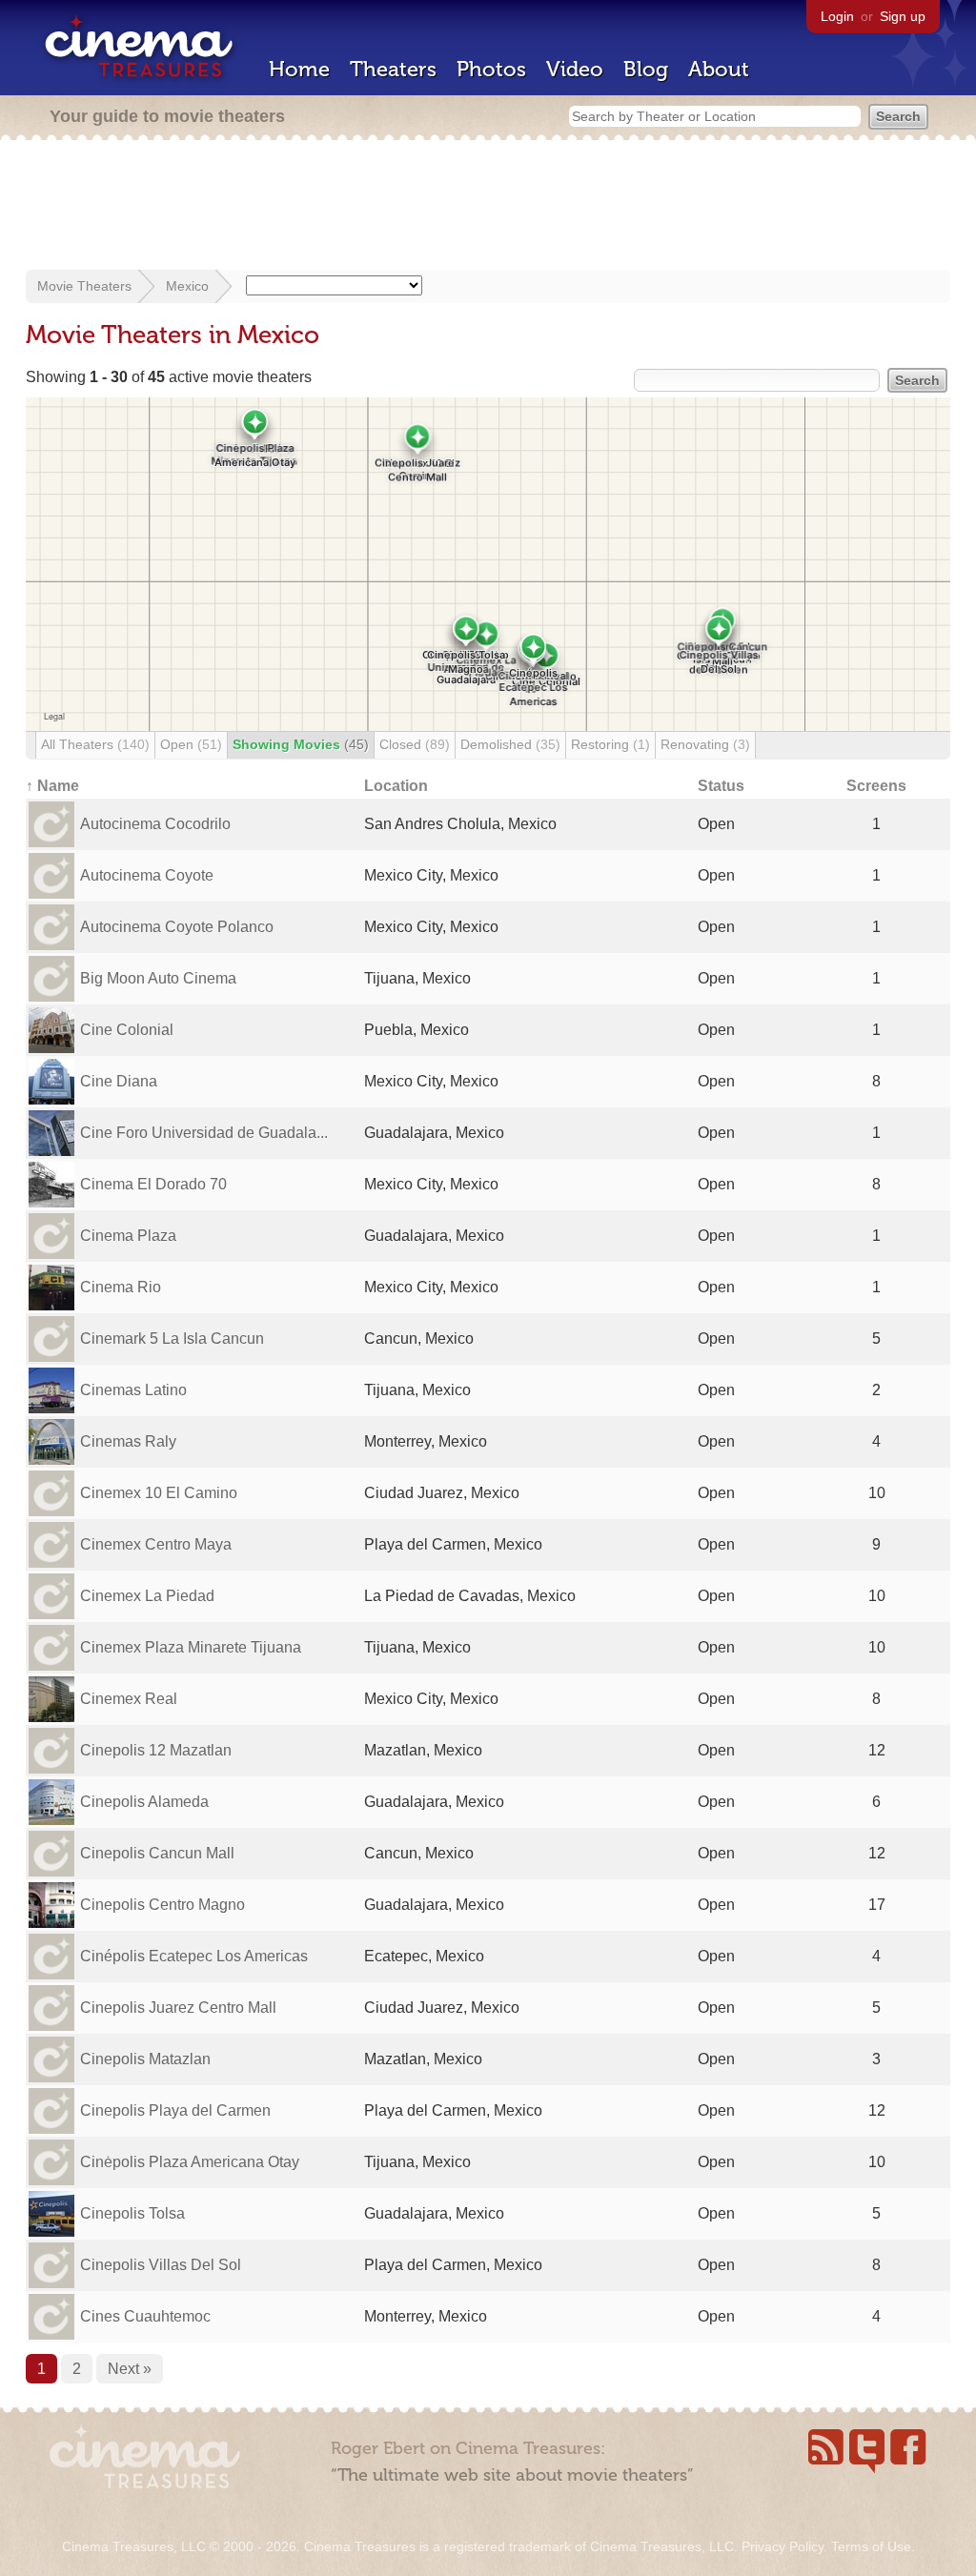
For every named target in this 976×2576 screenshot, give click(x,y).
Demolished (510, 744)
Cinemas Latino (133, 1390)
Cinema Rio (121, 1287)
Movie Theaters (84, 286)
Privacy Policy (783, 2546)
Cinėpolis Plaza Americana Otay (190, 2162)
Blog (646, 69)
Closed (415, 744)
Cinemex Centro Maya (156, 1544)
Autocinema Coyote (147, 875)
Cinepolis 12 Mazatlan (156, 1750)
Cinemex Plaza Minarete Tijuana (191, 1647)
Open (191, 744)
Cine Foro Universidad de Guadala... (204, 1133)
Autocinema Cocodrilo (155, 824)
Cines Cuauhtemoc (145, 2316)
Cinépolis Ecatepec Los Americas (194, 1956)
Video (575, 69)
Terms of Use (871, 2546)
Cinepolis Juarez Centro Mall (178, 2008)
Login (837, 16)
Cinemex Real (129, 1699)
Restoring (610, 744)
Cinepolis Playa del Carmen (175, 2110)
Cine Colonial (127, 1030)
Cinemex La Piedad (147, 1596)
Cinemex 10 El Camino (159, 1493)
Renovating (705, 744)
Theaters (393, 69)
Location (396, 786)
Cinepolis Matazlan (145, 2059)
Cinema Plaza (128, 1236)
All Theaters (95, 744)
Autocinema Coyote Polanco (177, 927)
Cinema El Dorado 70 (153, 1184)
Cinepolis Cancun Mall (157, 1853)
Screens (876, 786)
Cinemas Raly (128, 1441)
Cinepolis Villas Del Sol (161, 2265)
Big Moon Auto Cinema (158, 978)
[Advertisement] (488, 207)
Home (299, 69)
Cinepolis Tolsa (132, 2213)
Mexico (187, 286)
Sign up (903, 16)
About (719, 69)
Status (721, 786)
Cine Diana (119, 1081)
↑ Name (52, 786)
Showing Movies (301, 744)
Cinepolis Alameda (144, 1802)
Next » (130, 2369)
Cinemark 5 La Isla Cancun (172, 1339)
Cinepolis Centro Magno (163, 1905)
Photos (491, 69)
